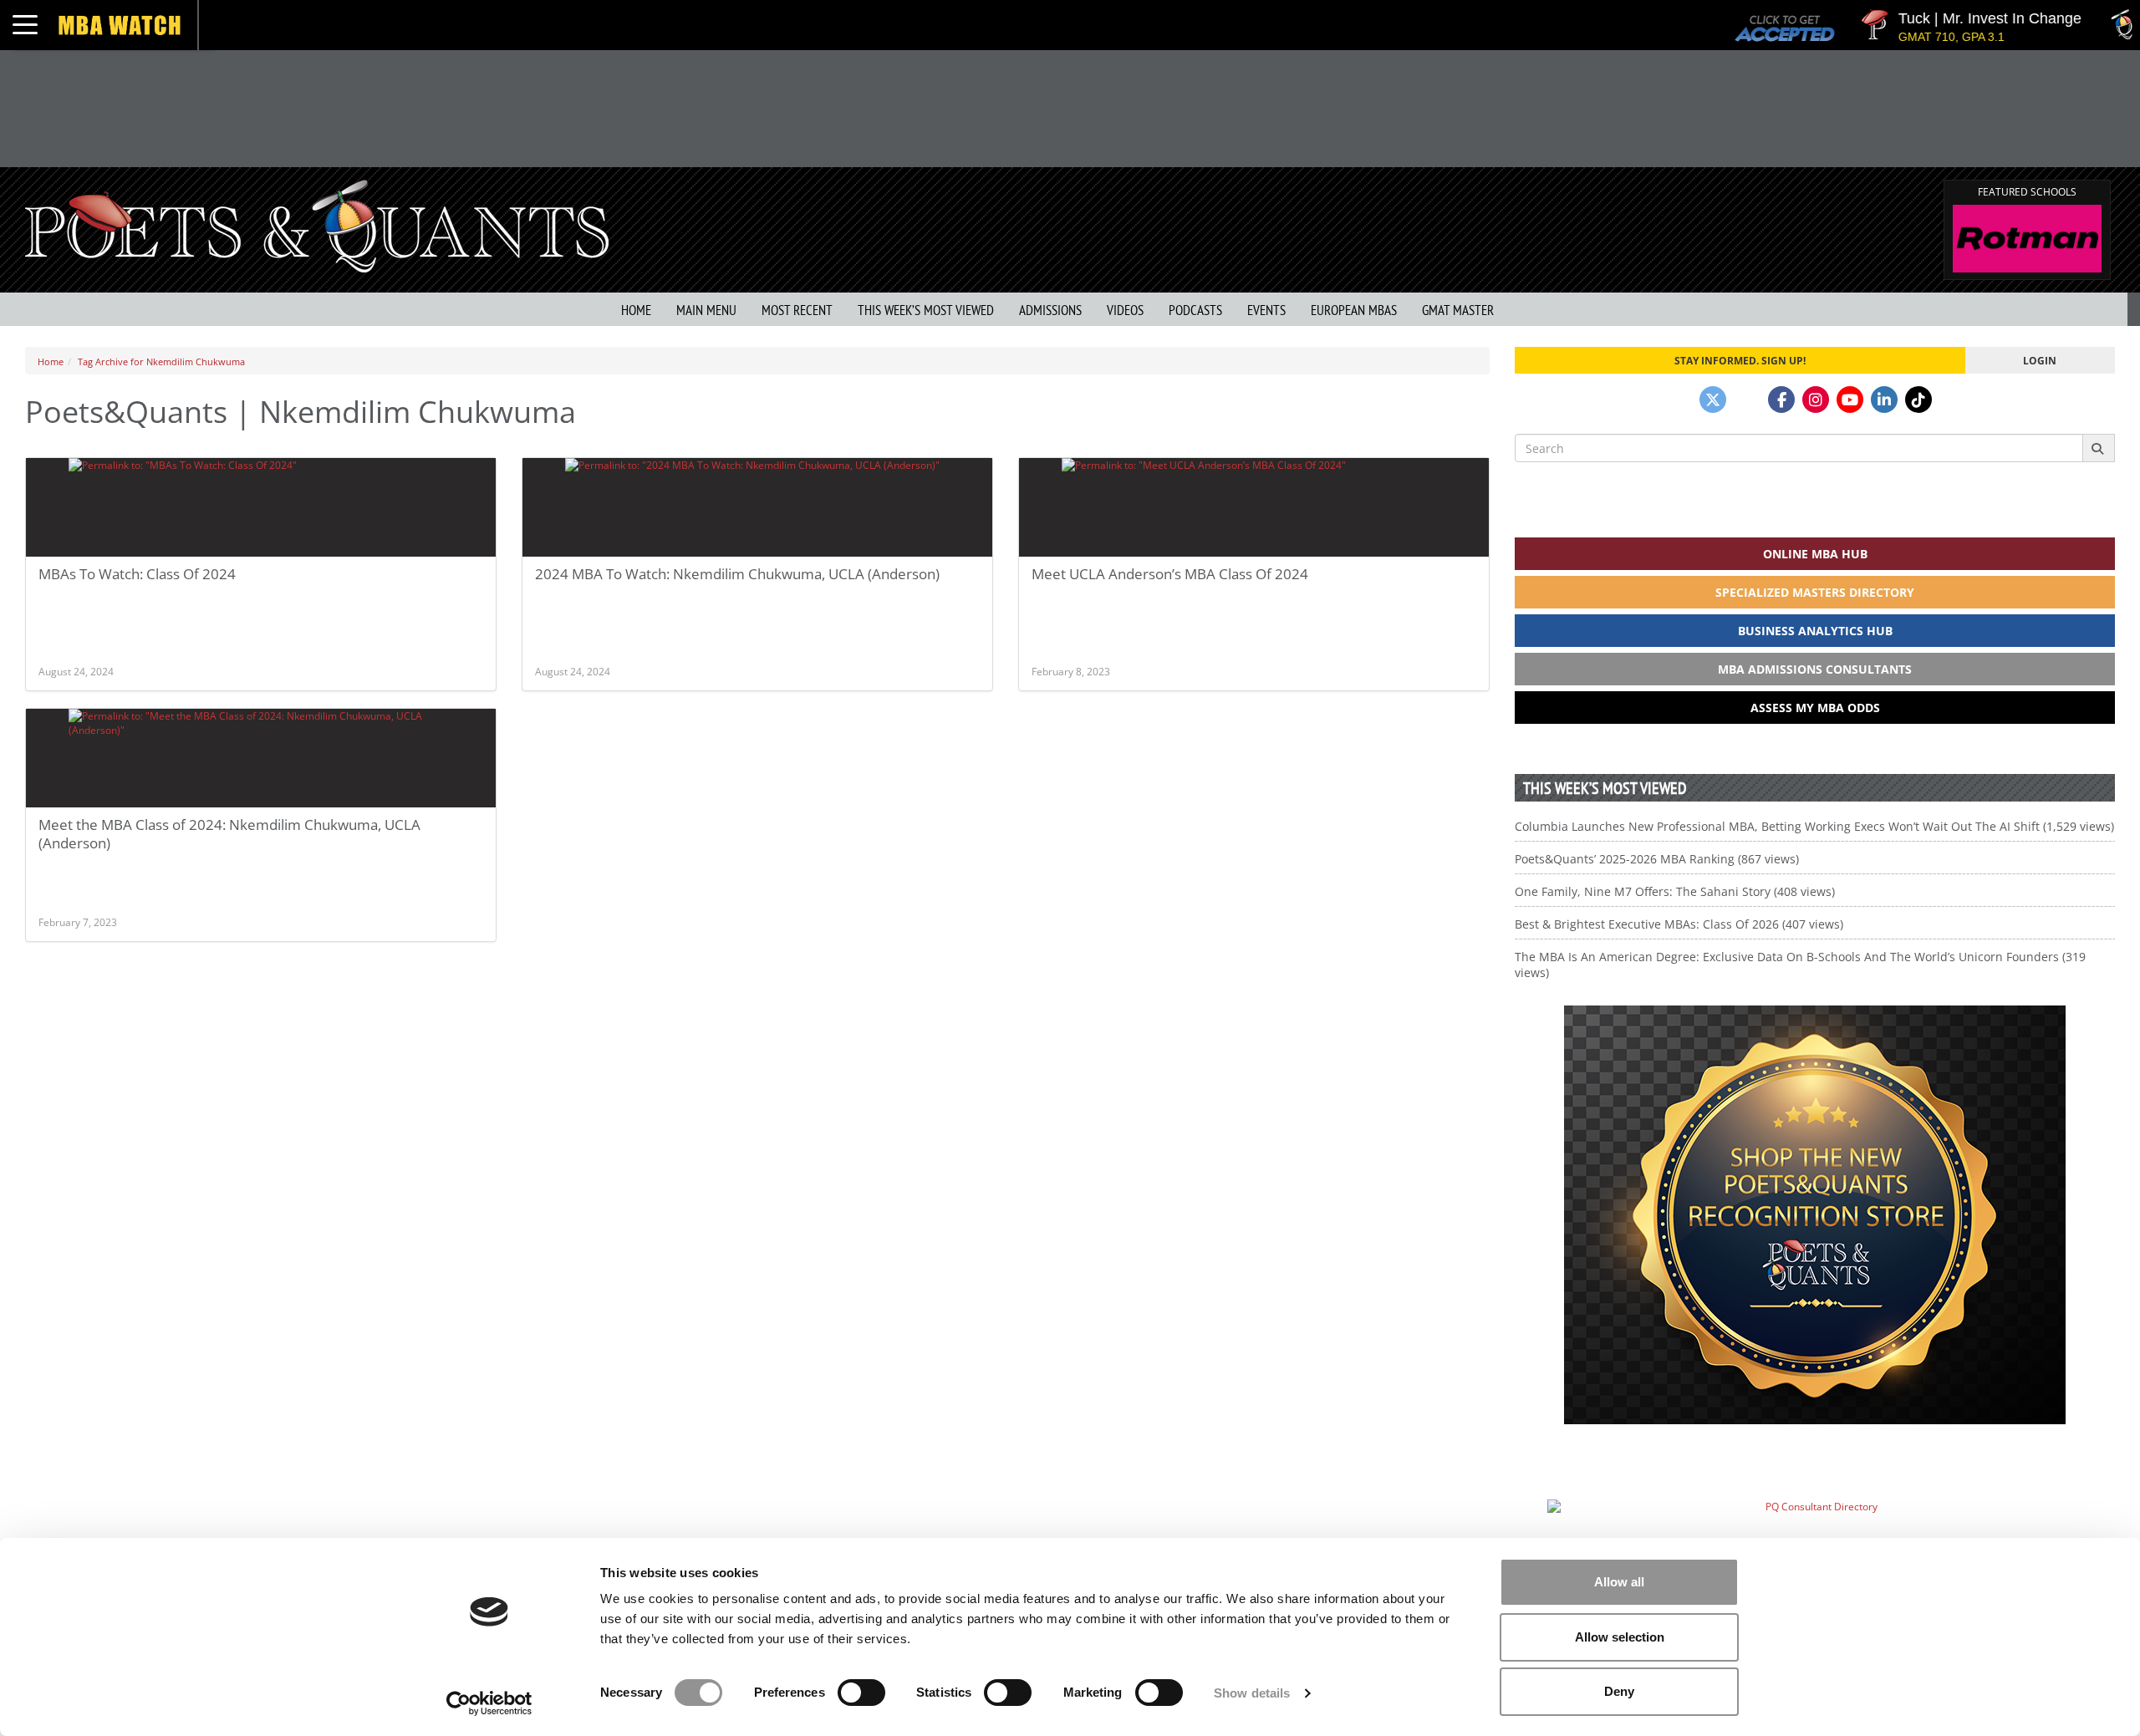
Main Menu (706, 310)
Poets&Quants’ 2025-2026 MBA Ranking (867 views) (1657, 859)
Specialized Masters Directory (1815, 592)
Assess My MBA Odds (1815, 708)
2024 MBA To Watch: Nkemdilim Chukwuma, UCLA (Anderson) (737, 574)
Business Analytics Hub (1815, 631)
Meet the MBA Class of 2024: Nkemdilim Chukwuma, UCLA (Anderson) (229, 834)
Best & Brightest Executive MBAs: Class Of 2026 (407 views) (1679, 924)
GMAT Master (1458, 310)
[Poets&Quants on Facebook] (1781, 400)
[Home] (317, 224)
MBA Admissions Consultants (1815, 669)
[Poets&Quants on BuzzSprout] (1747, 400)
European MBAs (1354, 310)
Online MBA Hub (1815, 554)
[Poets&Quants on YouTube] (1850, 400)
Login (2040, 360)
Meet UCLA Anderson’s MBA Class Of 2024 (1170, 574)
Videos (1125, 310)
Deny (1619, 1691)
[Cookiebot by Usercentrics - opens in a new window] (489, 1703)
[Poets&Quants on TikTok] (1918, 400)
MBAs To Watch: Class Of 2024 (137, 574)
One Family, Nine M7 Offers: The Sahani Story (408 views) (1675, 891)
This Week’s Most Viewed (926, 310)
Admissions (1050, 310)
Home (636, 310)
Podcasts (1195, 310)
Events (1266, 310)
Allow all (1619, 1582)
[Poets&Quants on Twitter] (1713, 400)
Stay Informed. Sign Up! (1740, 360)
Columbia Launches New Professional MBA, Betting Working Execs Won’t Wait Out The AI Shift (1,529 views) (1814, 826)
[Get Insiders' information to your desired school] (1815, 1215)
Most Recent (797, 310)
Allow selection (1620, 1637)
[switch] (861, 1693)
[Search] (2099, 448)
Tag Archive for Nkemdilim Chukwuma (161, 361)
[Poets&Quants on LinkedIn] (1884, 400)
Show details (1252, 1693)
